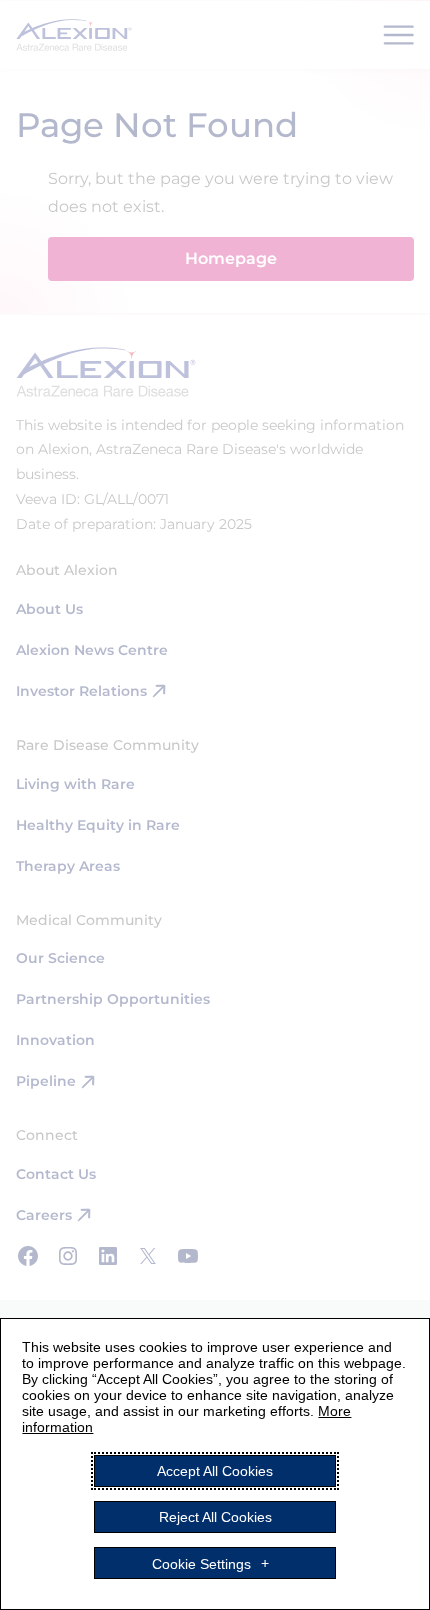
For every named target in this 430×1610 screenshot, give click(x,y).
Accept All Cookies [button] (215, 1471)
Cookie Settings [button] (201, 1563)
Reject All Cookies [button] (215, 1517)
